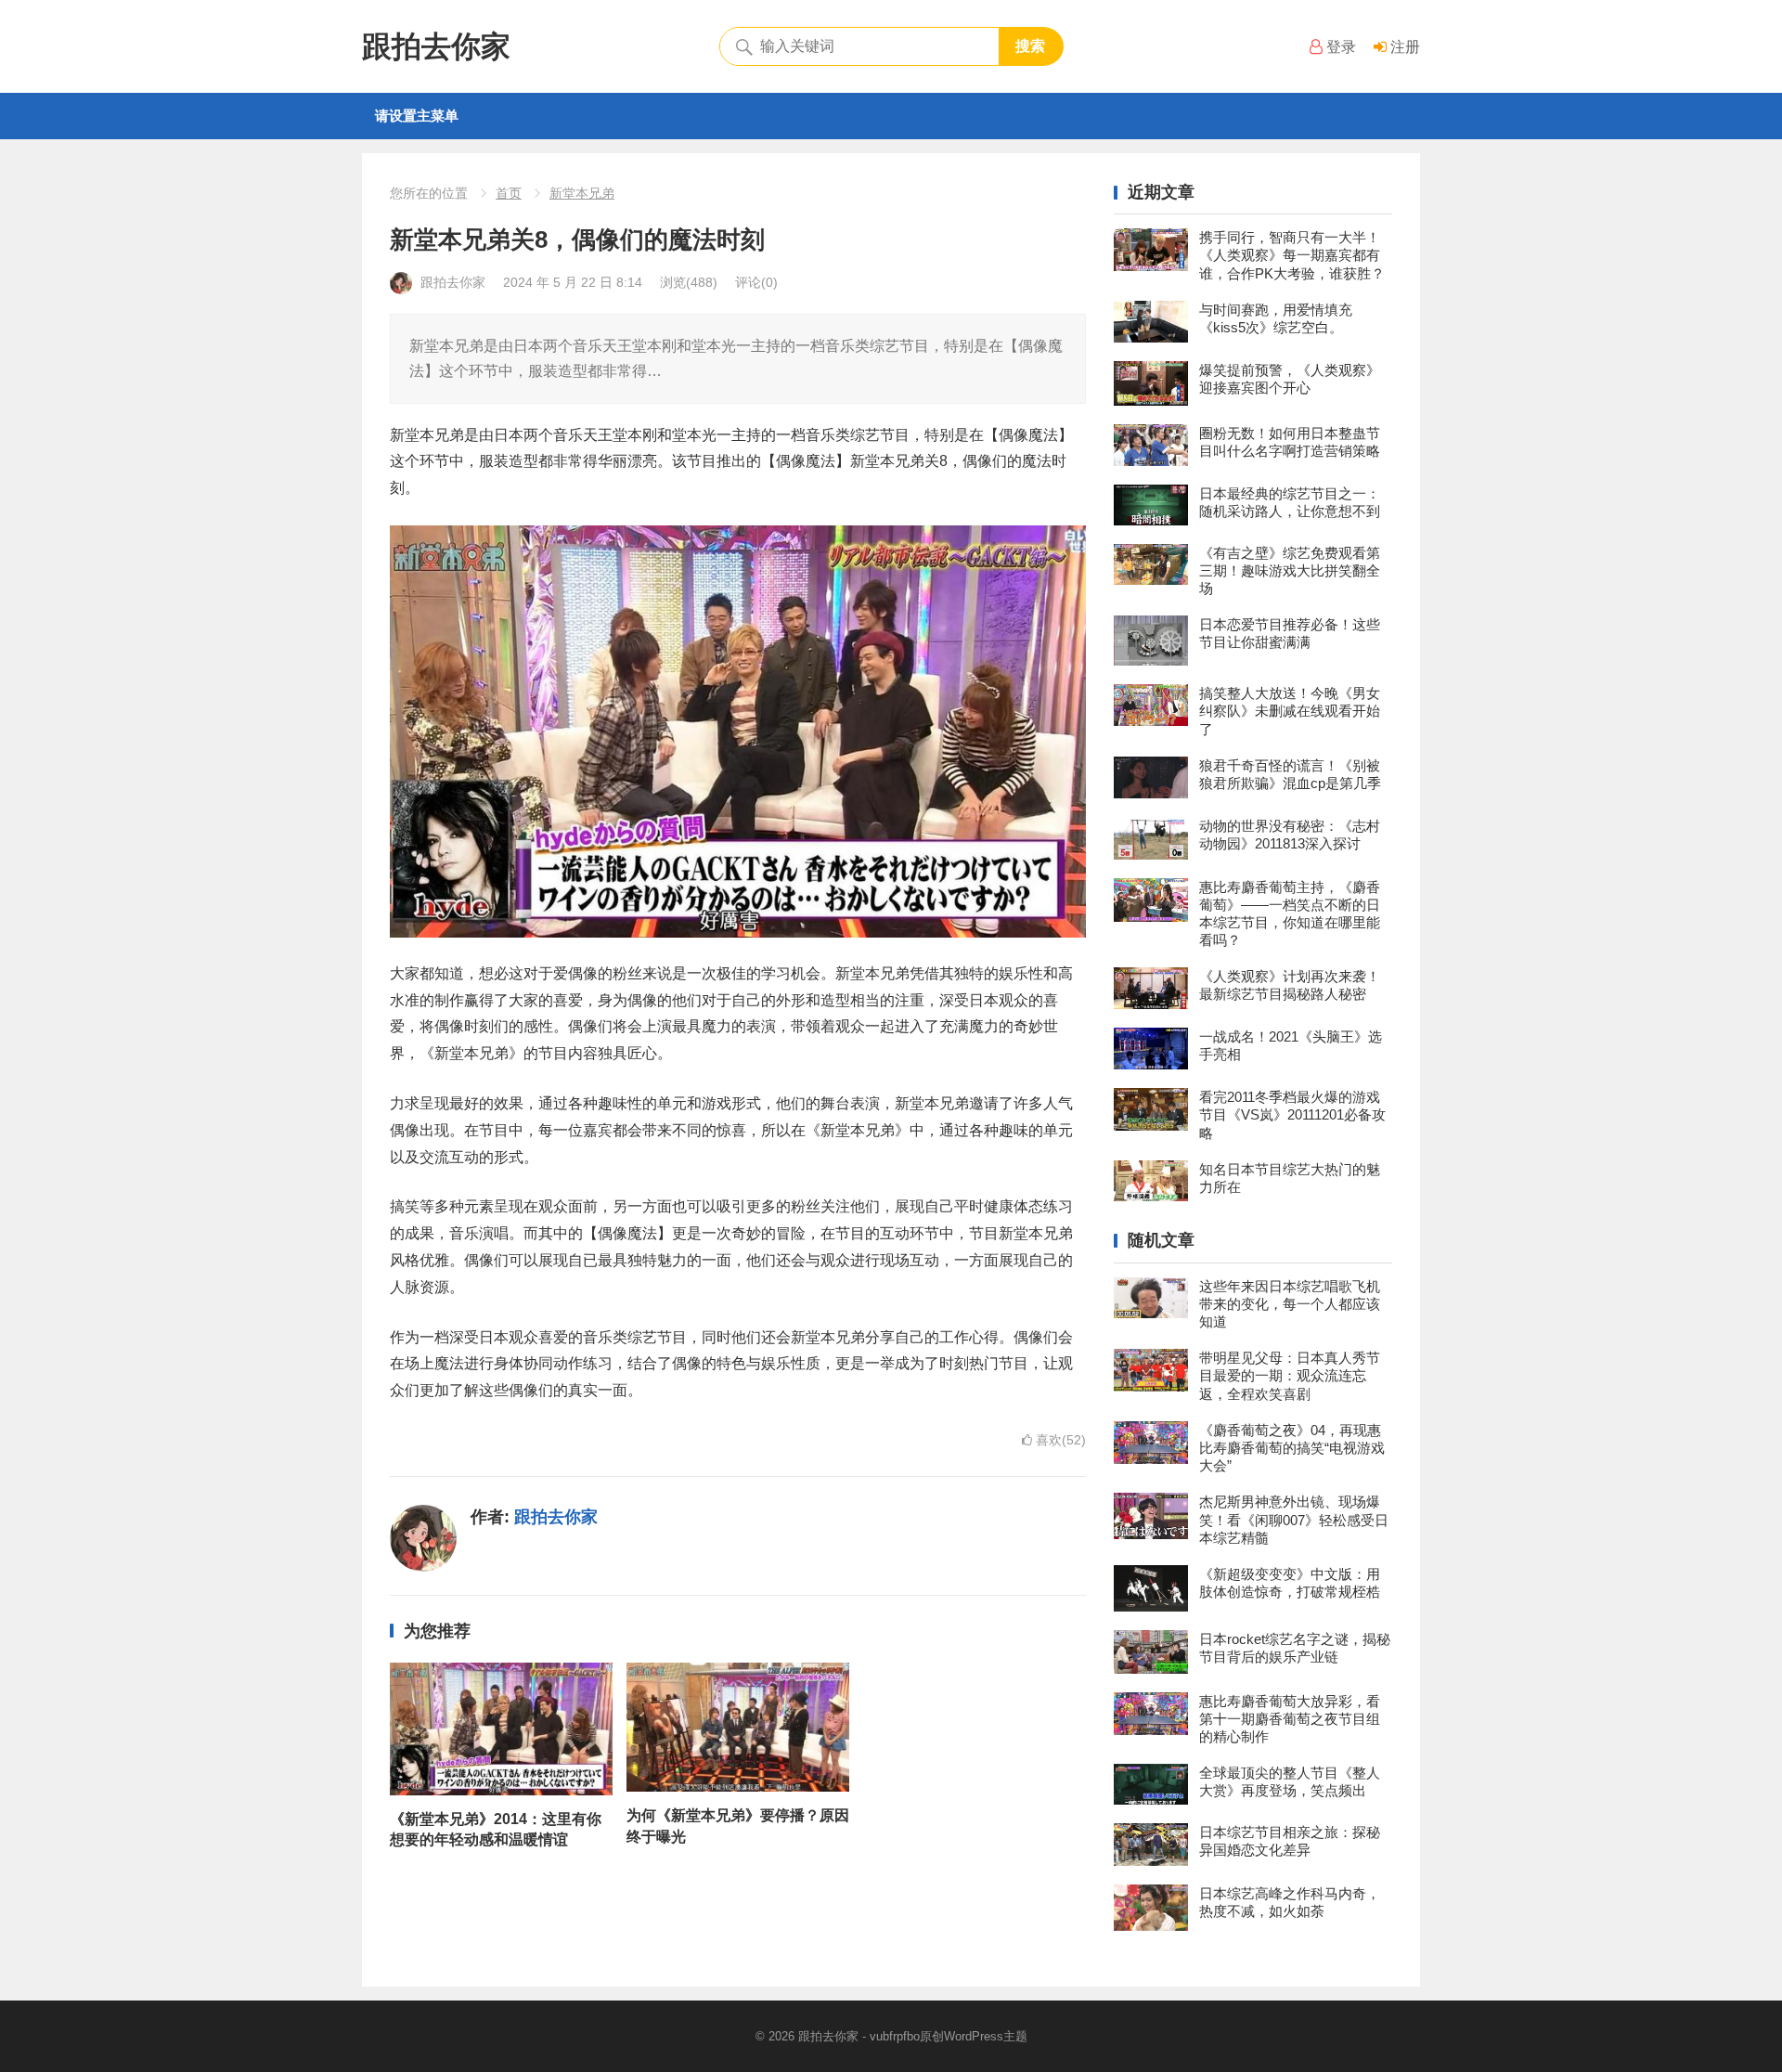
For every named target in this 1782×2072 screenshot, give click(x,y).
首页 (509, 193)
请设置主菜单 (417, 116)
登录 (1339, 47)
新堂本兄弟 (582, 193)
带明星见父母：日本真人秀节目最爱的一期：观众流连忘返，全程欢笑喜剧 (1290, 1375)
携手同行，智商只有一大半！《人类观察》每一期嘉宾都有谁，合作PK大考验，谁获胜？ (1292, 255)
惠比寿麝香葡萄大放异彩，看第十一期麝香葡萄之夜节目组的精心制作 (1290, 1719)
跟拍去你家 (436, 46)
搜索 (1030, 46)
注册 (1403, 47)
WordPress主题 (986, 2036)
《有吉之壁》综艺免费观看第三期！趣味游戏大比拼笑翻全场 (1290, 570)
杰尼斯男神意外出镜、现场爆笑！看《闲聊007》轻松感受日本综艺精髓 (1294, 1519)
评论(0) (756, 282)
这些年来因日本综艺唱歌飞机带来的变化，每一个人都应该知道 (1290, 1304)
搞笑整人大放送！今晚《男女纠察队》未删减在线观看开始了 (1290, 711)
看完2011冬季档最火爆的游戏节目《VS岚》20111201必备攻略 (1292, 1114)
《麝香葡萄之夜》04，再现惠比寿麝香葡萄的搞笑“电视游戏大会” (1292, 1448)
